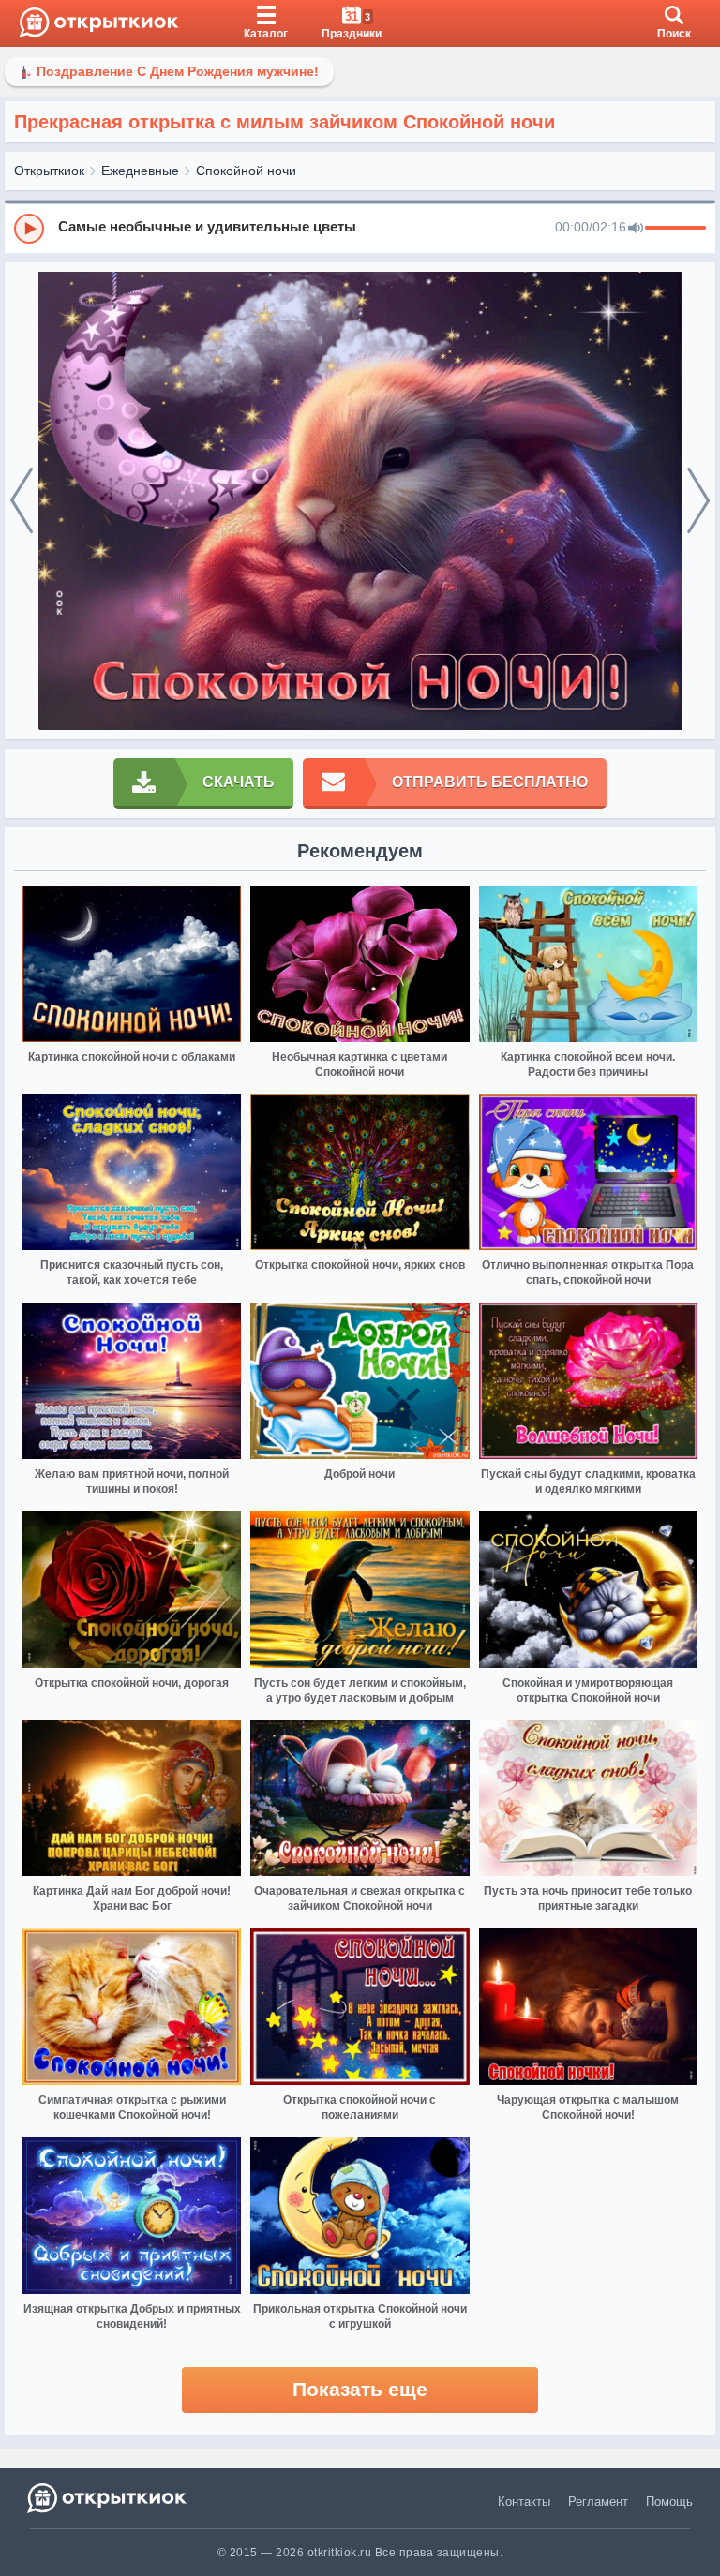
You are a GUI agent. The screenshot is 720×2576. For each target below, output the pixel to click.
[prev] (22, 501)
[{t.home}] (108, 2498)
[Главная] (99, 23)
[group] (360, 228)
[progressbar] (675, 229)
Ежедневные (140, 171)
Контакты (524, 2502)
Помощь (669, 2502)
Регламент (598, 2502)
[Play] (29, 229)
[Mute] (636, 229)
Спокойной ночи (246, 171)
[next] (698, 501)
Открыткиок (49, 171)
